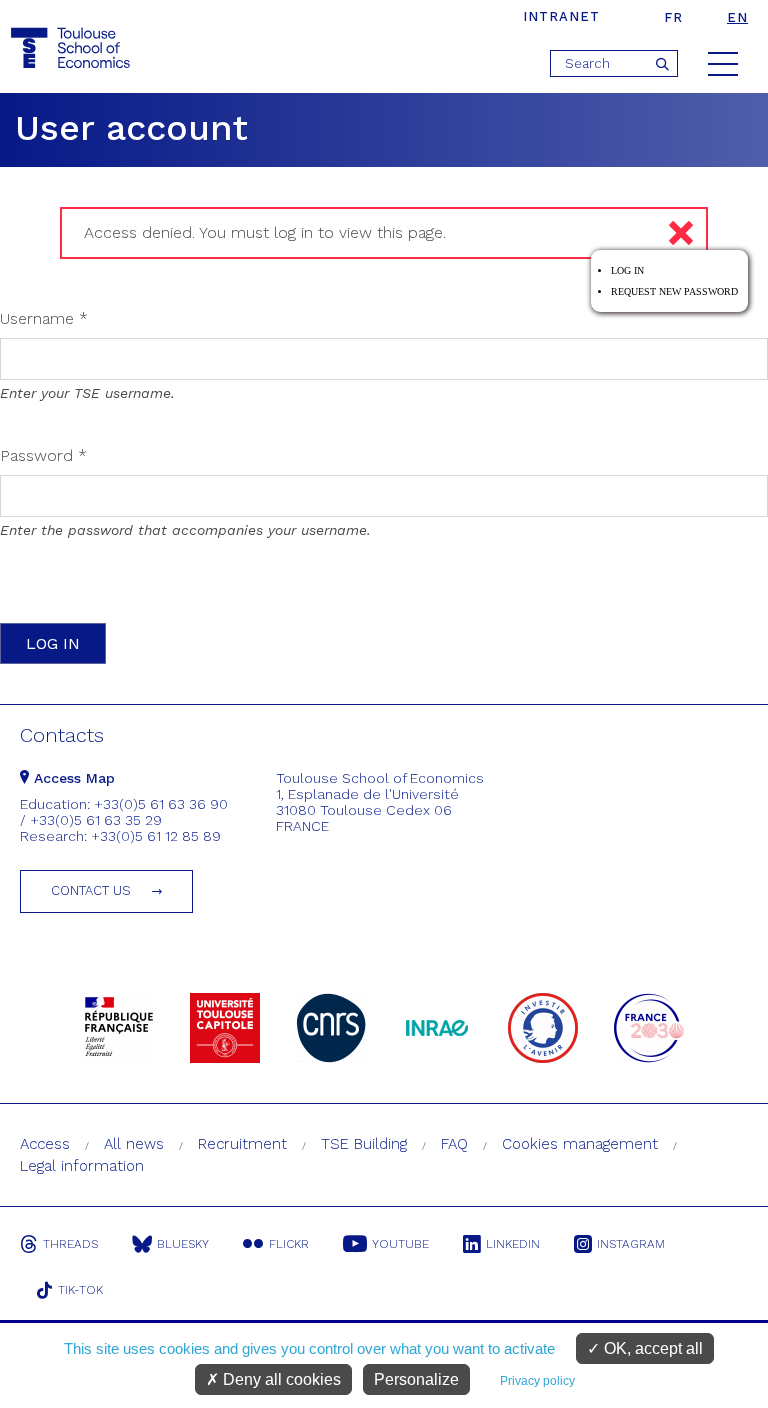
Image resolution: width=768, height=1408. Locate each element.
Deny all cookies (280, 1379)
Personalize (416, 1379)
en (737, 17)
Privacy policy (537, 1381)
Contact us (91, 890)
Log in (627, 270)
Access (45, 1144)
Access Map (72, 778)
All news (134, 1144)
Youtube (400, 1244)
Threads (70, 1244)
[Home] (73, 48)
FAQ (454, 1144)
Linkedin (513, 1244)
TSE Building (364, 1144)
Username (44, 318)
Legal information (82, 1166)
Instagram (631, 1244)
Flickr (289, 1244)
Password (43, 455)
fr (673, 17)
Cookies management (580, 1144)
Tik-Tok (80, 1290)
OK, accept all (651, 1348)
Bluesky (183, 1244)
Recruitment (242, 1144)
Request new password (674, 291)
